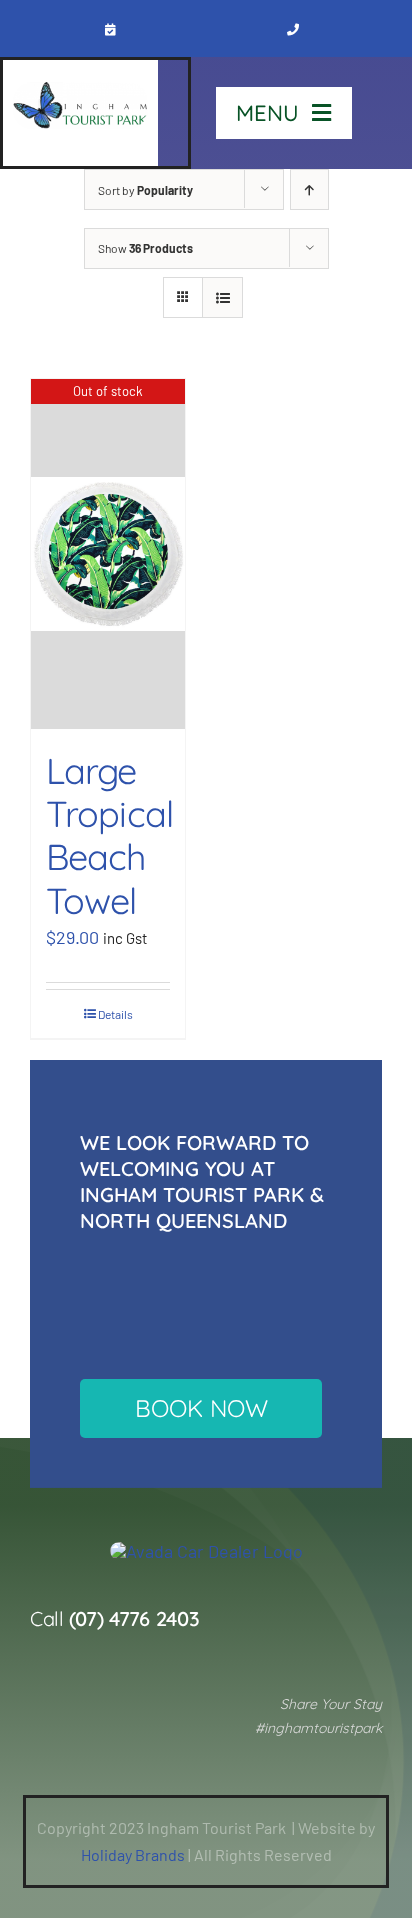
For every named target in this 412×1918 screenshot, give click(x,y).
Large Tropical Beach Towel (109, 835)
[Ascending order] (309, 189)
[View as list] (222, 297)
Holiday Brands (133, 1854)
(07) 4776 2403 (134, 1618)
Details (115, 1014)
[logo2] (206, 1551)
